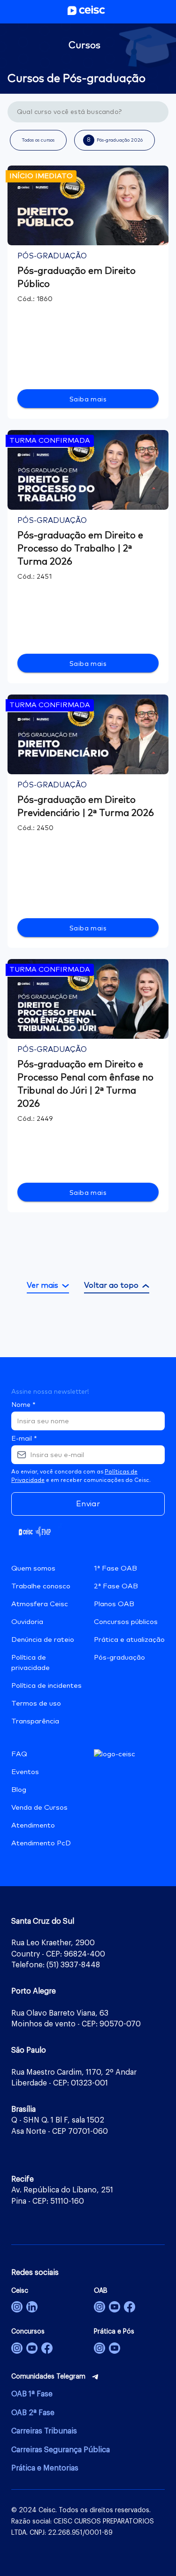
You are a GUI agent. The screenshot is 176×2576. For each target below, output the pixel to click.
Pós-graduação (119, 1658)
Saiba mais (88, 400)
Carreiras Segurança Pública (61, 2450)
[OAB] (99, 2307)
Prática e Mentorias (45, 2468)
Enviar (88, 1504)
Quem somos (33, 1568)
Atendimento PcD (41, 1843)
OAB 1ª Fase (32, 2394)
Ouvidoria (27, 1622)
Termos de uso (36, 1703)
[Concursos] (17, 2348)
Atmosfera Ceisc (40, 1604)
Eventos (25, 1772)
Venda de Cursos (39, 1808)
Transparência (35, 1721)
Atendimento (33, 1825)
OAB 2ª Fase (33, 2413)
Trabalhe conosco (41, 1586)
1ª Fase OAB (115, 1568)
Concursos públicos (126, 1622)
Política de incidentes (46, 1686)
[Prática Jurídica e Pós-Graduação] (115, 2348)
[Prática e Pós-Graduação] (99, 2348)
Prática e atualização (129, 1640)
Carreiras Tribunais (44, 2431)
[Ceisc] (17, 2307)
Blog (19, 1790)
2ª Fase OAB (116, 1586)
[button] (38, 140)
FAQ (19, 1754)
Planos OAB (114, 1604)
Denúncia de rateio (43, 1640)
